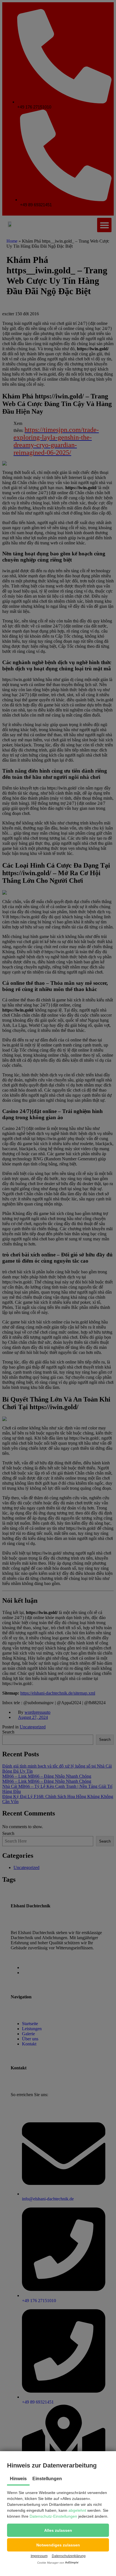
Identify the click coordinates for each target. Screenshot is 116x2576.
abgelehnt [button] (77, 2510)
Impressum (39, 2556)
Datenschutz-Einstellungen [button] (53, 2516)
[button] (58, 2530)
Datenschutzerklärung (69, 2556)
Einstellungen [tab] (47, 2479)
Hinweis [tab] (18, 2479)
